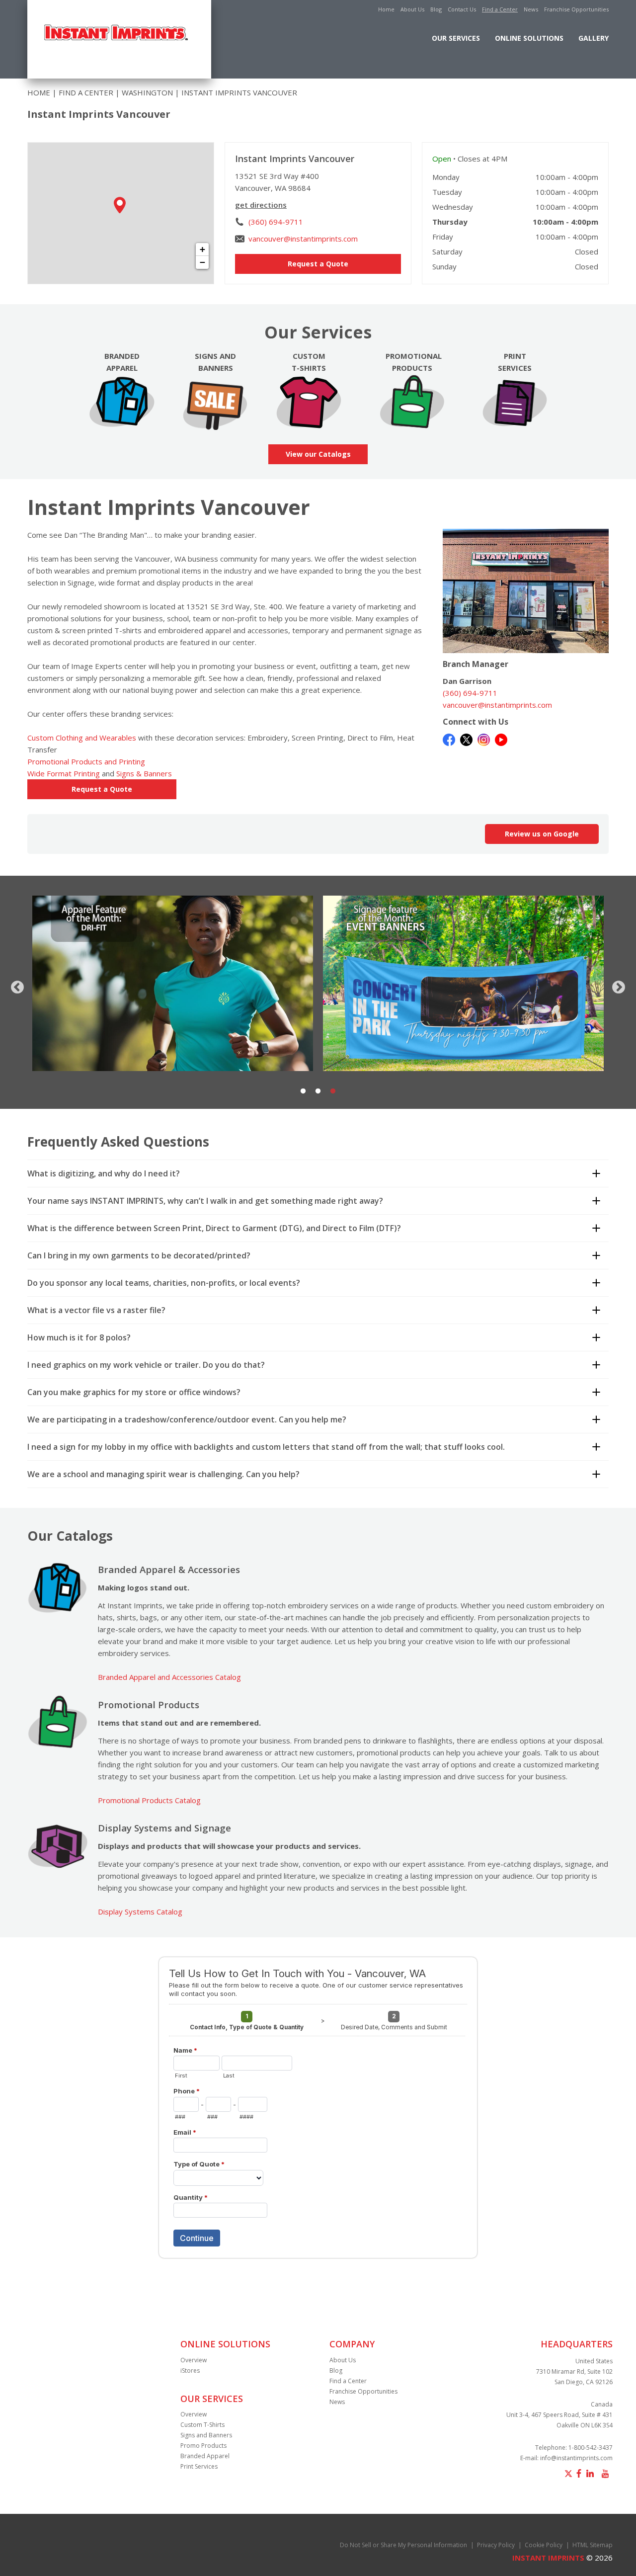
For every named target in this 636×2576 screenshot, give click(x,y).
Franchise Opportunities (576, 9)
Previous (15, 985)
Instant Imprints (548, 2558)
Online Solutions (529, 38)
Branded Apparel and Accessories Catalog (169, 1677)
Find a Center (500, 9)
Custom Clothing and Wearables (82, 738)
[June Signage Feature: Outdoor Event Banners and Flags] (173, 983)
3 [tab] (333, 1091)
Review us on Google (542, 834)
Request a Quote (318, 264)
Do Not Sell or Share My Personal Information (403, 2545)
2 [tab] (318, 1091)
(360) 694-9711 (276, 222)
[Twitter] (466, 739)
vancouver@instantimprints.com (303, 239)
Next (616, 985)
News (531, 9)
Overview (194, 2360)
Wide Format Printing (64, 773)
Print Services (199, 2466)
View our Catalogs (318, 454)
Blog (436, 9)
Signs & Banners (144, 773)
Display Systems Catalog (140, 1911)
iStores (190, 2370)
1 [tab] (303, 1091)
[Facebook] (449, 739)
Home (386, 9)
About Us (412, 9)
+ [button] (202, 249)
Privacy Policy (496, 2545)
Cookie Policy (544, 2545)
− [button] (202, 262)
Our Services (456, 38)
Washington (147, 92)
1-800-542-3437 (591, 2448)
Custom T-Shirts (202, 2425)
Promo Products (203, 2446)
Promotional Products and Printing (86, 761)
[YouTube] (501, 739)
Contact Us (462, 9)
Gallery (594, 38)
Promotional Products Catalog (149, 1800)
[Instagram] (484, 739)
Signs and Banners (206, 2435)
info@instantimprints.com (576, 2458)
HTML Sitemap (593, 2545)
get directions (261, 205)
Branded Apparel (205, 2456)
